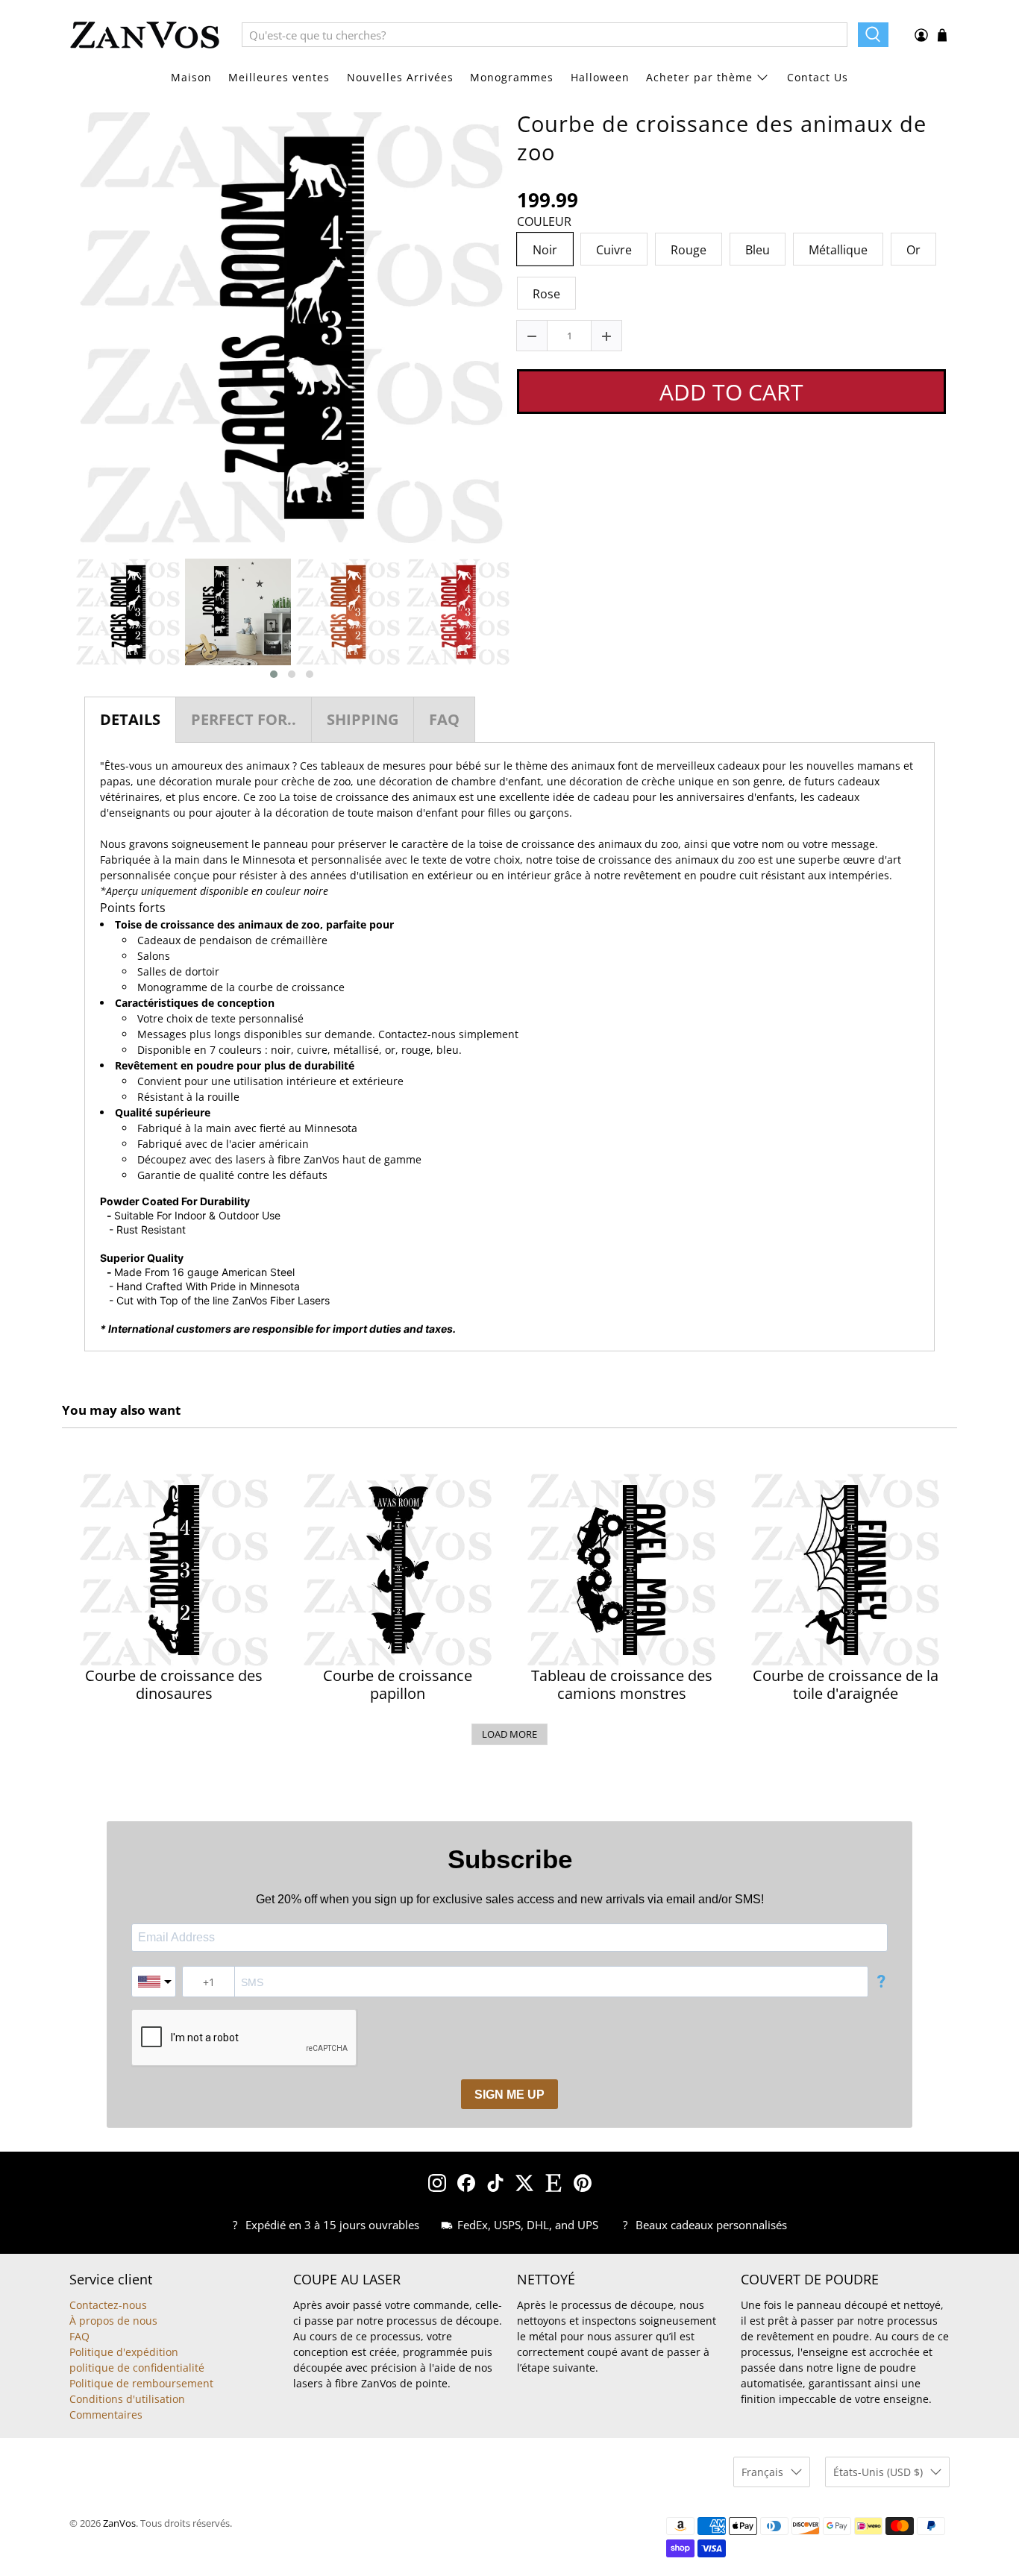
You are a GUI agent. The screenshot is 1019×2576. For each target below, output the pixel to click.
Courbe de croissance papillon (398, 1685)
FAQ (79, 2336)
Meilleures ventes (279, 77)
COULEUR (544, 222)
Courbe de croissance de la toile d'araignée (846, 1685)
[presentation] (60, 619)
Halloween (600, 77)
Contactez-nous (417, 1034)
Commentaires (106, 2415)
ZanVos (119, 2523)
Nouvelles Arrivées (400, 77)
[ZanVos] (145, 35)
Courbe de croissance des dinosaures (174, 1685)
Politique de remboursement (141, 2383)
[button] (274, 674)
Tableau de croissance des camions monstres (622, 1685)
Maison (191, 77)
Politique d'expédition (124, 2352)
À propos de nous (113, 2321)
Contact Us (818, 77)
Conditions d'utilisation (127, 2399)
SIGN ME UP (509, 2095)
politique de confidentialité (137, 2368)
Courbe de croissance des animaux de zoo (722, 138)
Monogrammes (512, 77)
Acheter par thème (699, 77)
